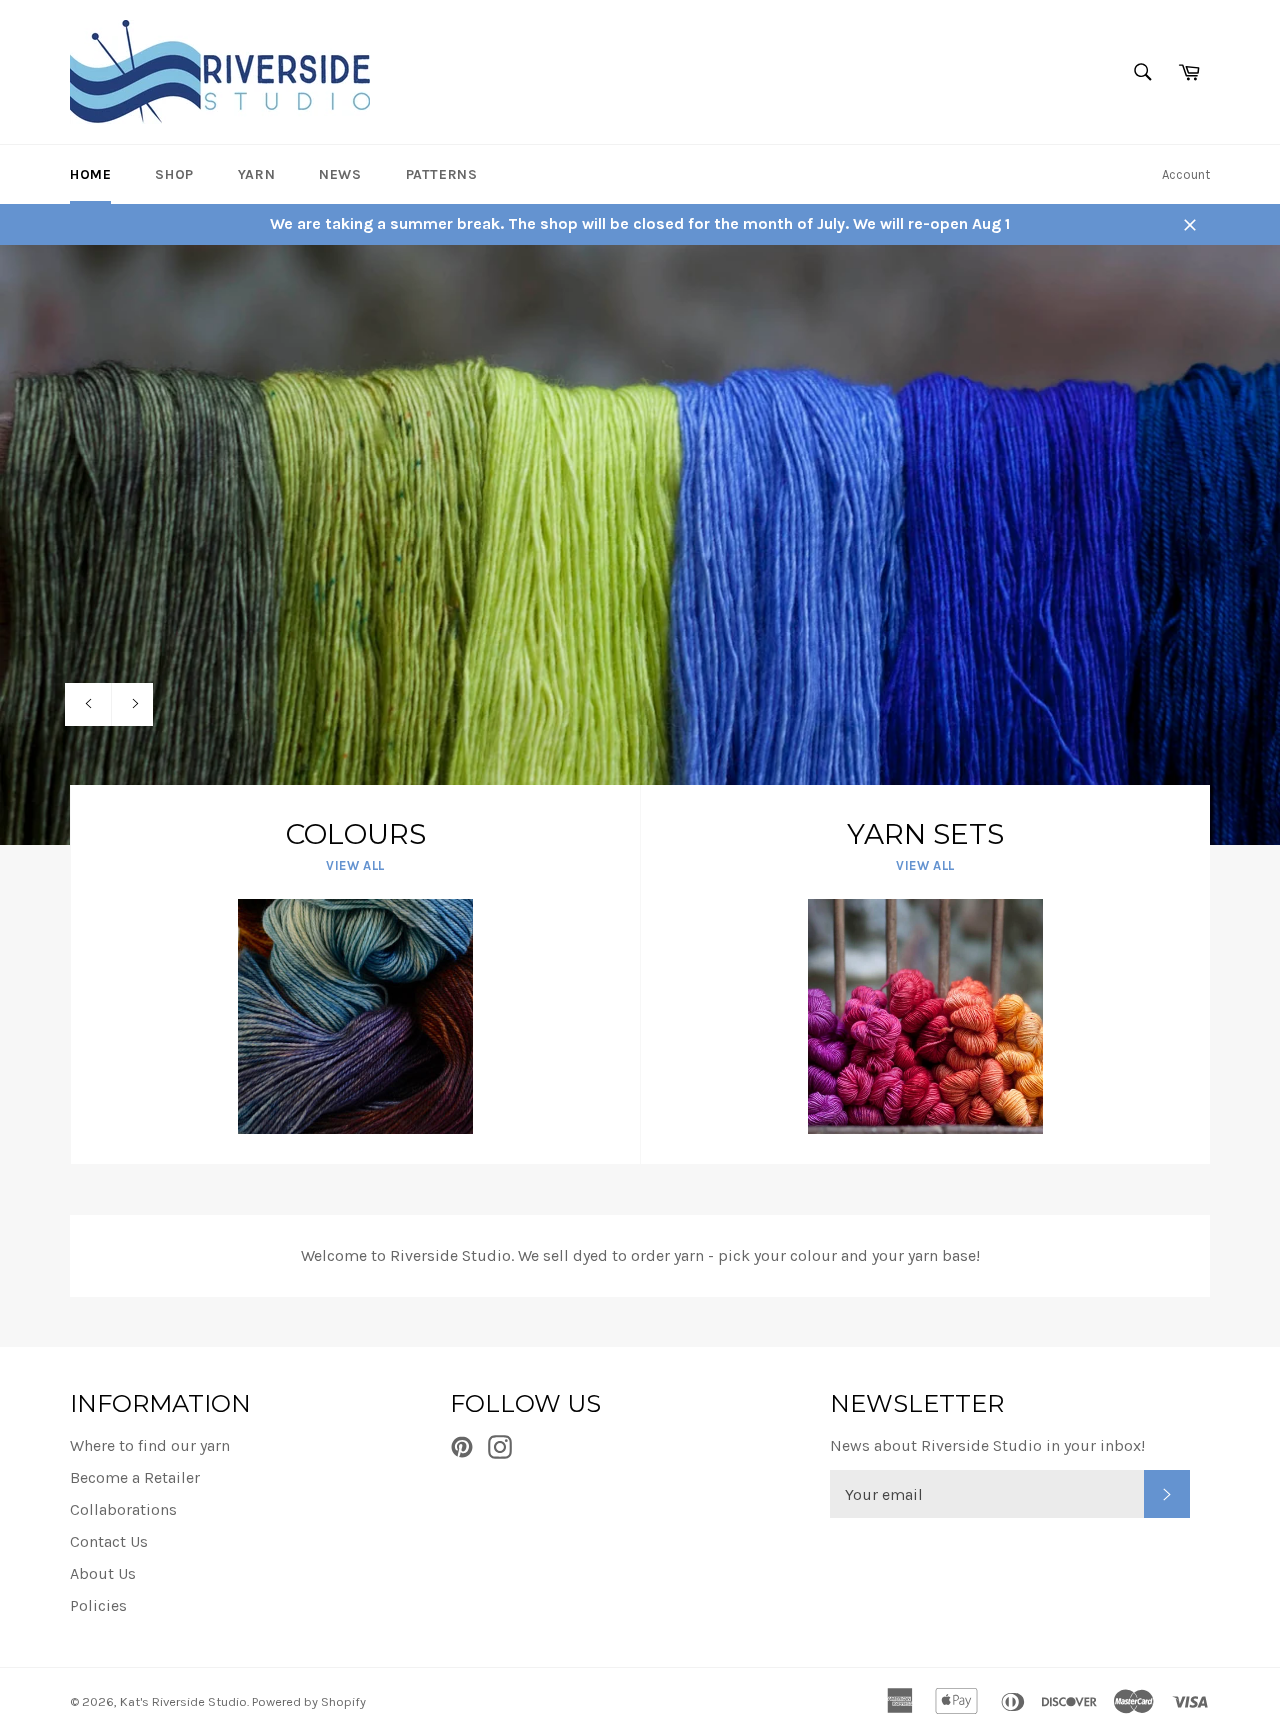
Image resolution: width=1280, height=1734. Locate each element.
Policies (98, 1605)
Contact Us (109, 1541)
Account (1186, 174)
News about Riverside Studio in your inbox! (987, 1445)
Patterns (442, 174)
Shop (174, 174)
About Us (103, 1573)
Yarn (256, 174)
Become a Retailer (135, 1477)
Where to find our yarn (150, 1445)
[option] (640, 545)
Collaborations (123, 1509)
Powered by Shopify (309, 1701)
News (340, 174)
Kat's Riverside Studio (183, 1701)
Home (90, 174)
